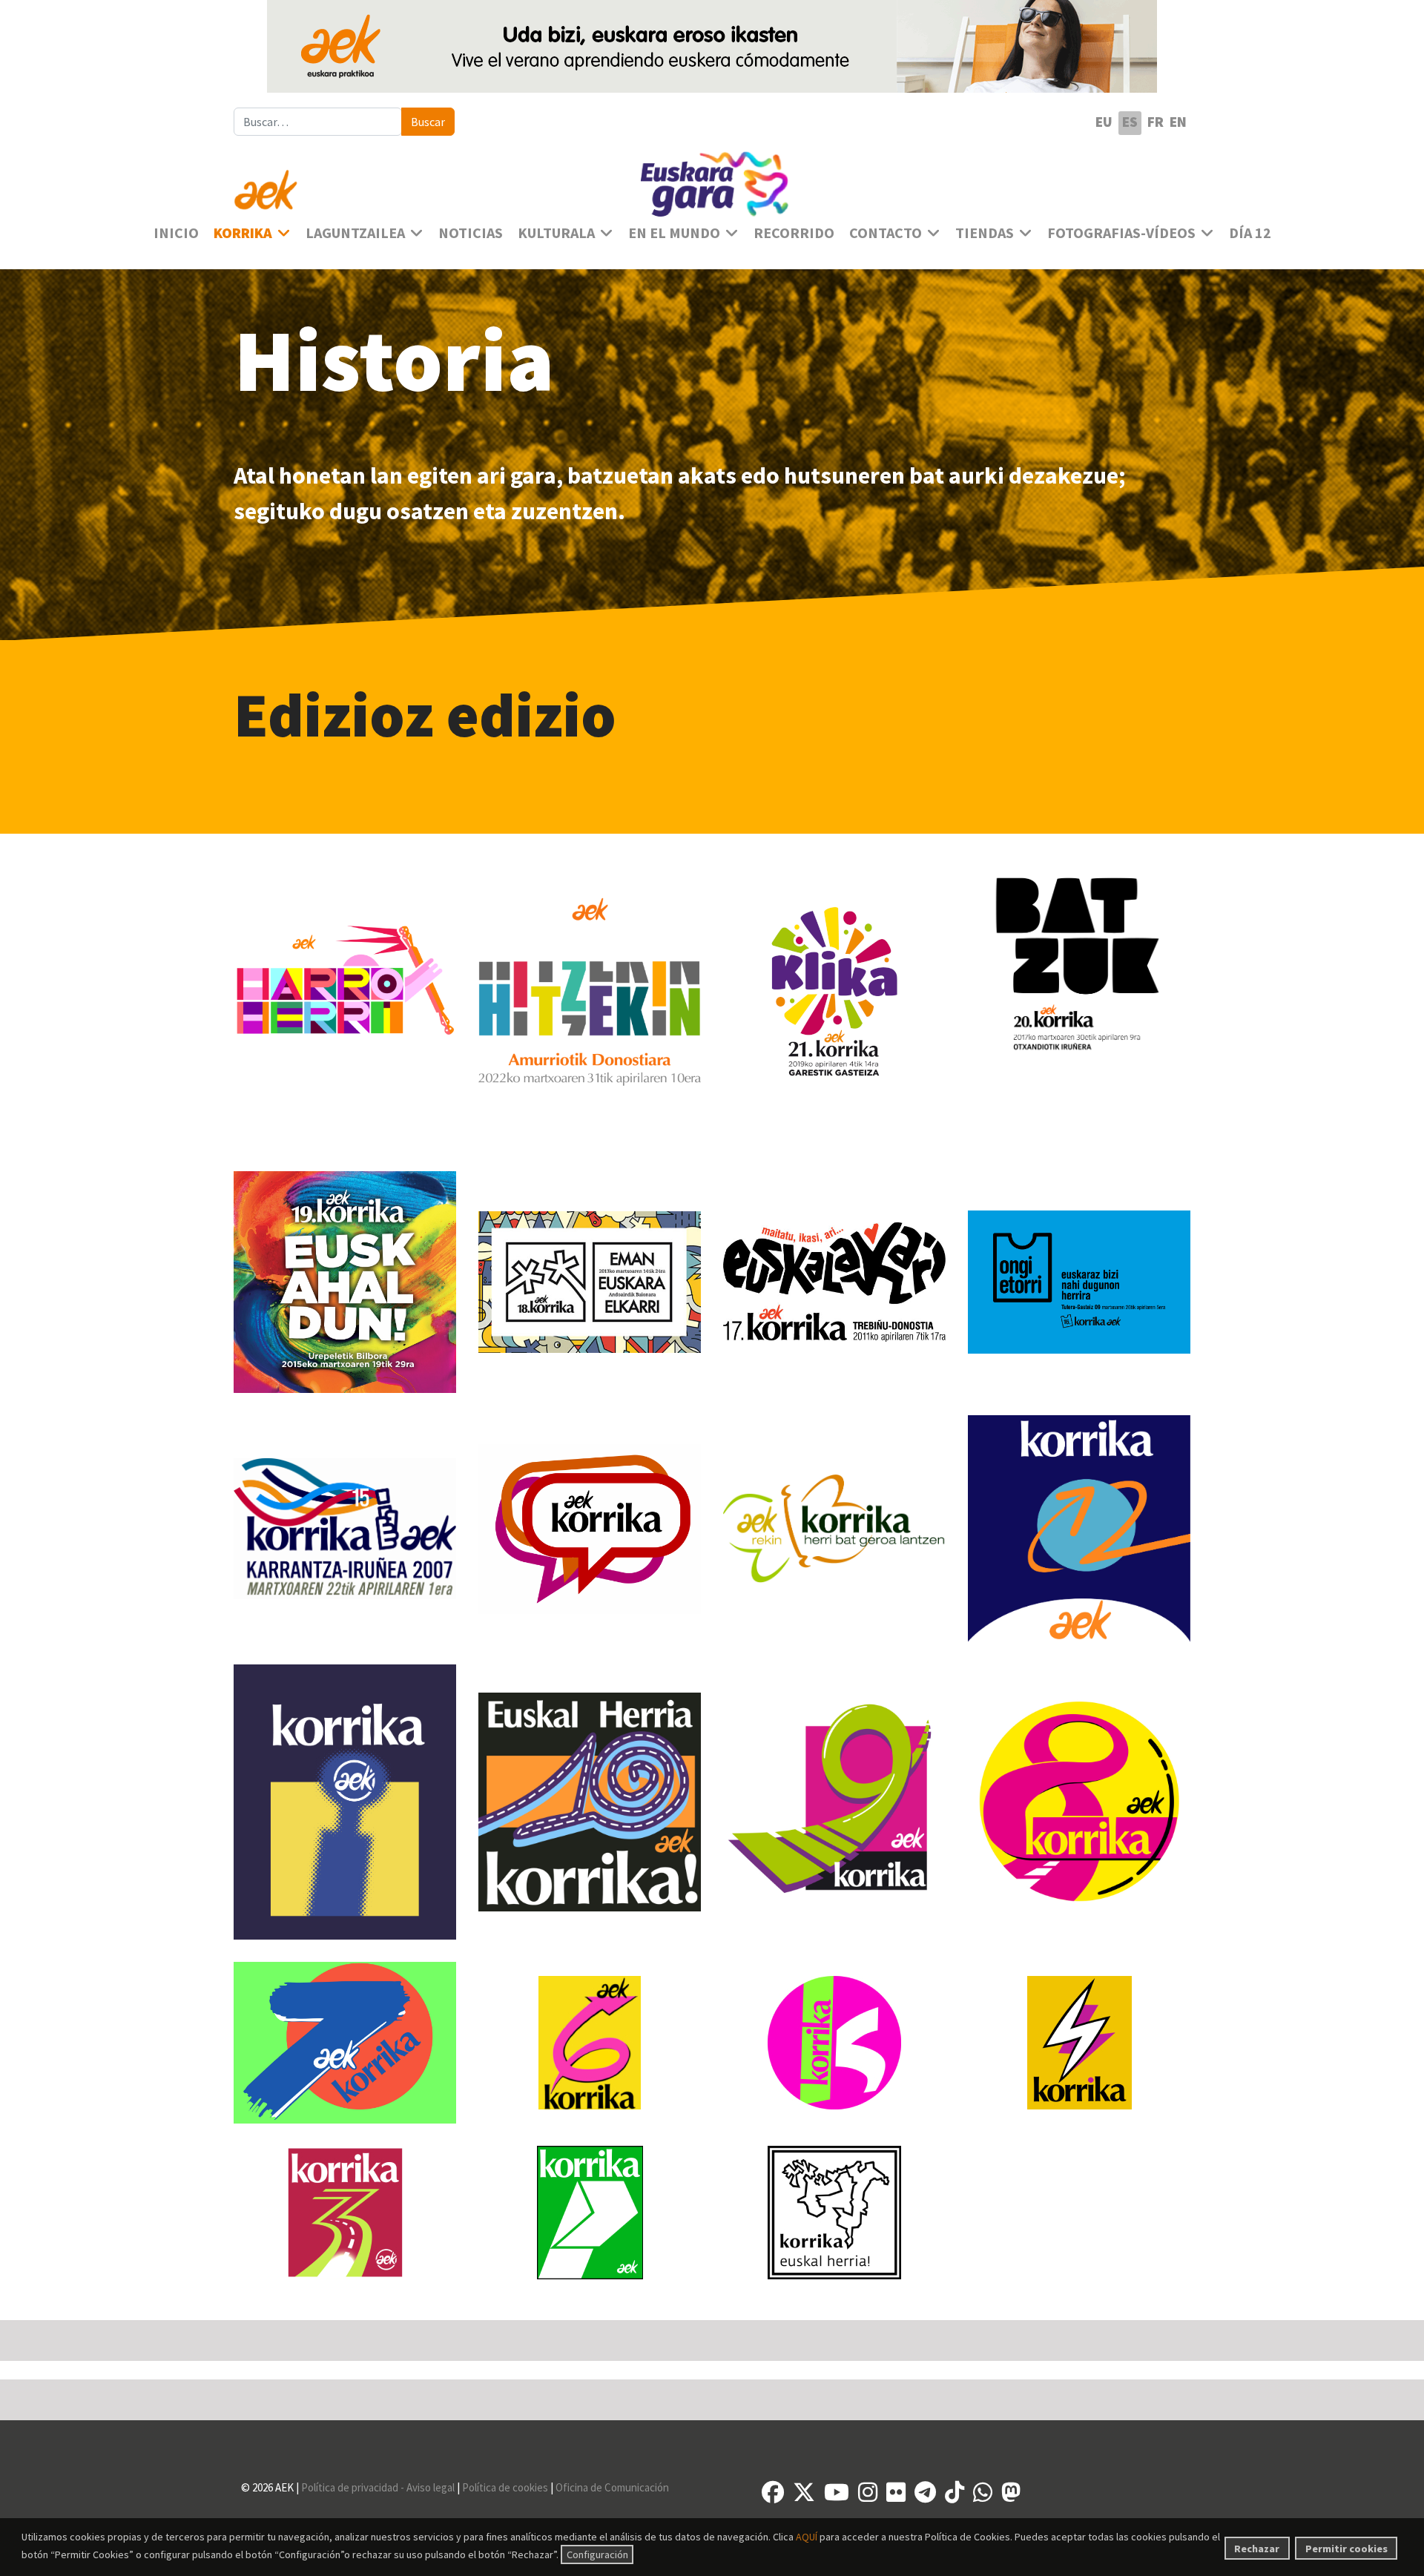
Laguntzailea (355, 233)
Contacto (886, 233)
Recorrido (794, 233)
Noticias (471, 233)
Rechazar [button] (1257, 2549)
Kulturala (556, 233)
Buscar (428, 122)
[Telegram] (925, 2492)
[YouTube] (837, 2492)
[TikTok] (955, 2492)
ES (1130, 122)
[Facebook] (773, 2492)
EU (1104, 122)
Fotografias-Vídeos (1121, 233)
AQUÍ (807, 2537)
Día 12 (1250, 233)
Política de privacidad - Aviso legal (378, 2487)
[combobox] (318, 122)
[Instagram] (868, 2492)
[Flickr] (896, 2492)
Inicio (176, 233)
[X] (804, 2492)
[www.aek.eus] (386, 181)
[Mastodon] (1011, 2492)
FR (1156, 122)
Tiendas (985, 233)
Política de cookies (506, 2487)
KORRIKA (243, 233)
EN (1178, 122)
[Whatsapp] (983, 2492)
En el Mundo (674, 233)
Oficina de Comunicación (612, 2487)
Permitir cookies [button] (1346, 2549)
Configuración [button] (597, 2554)
